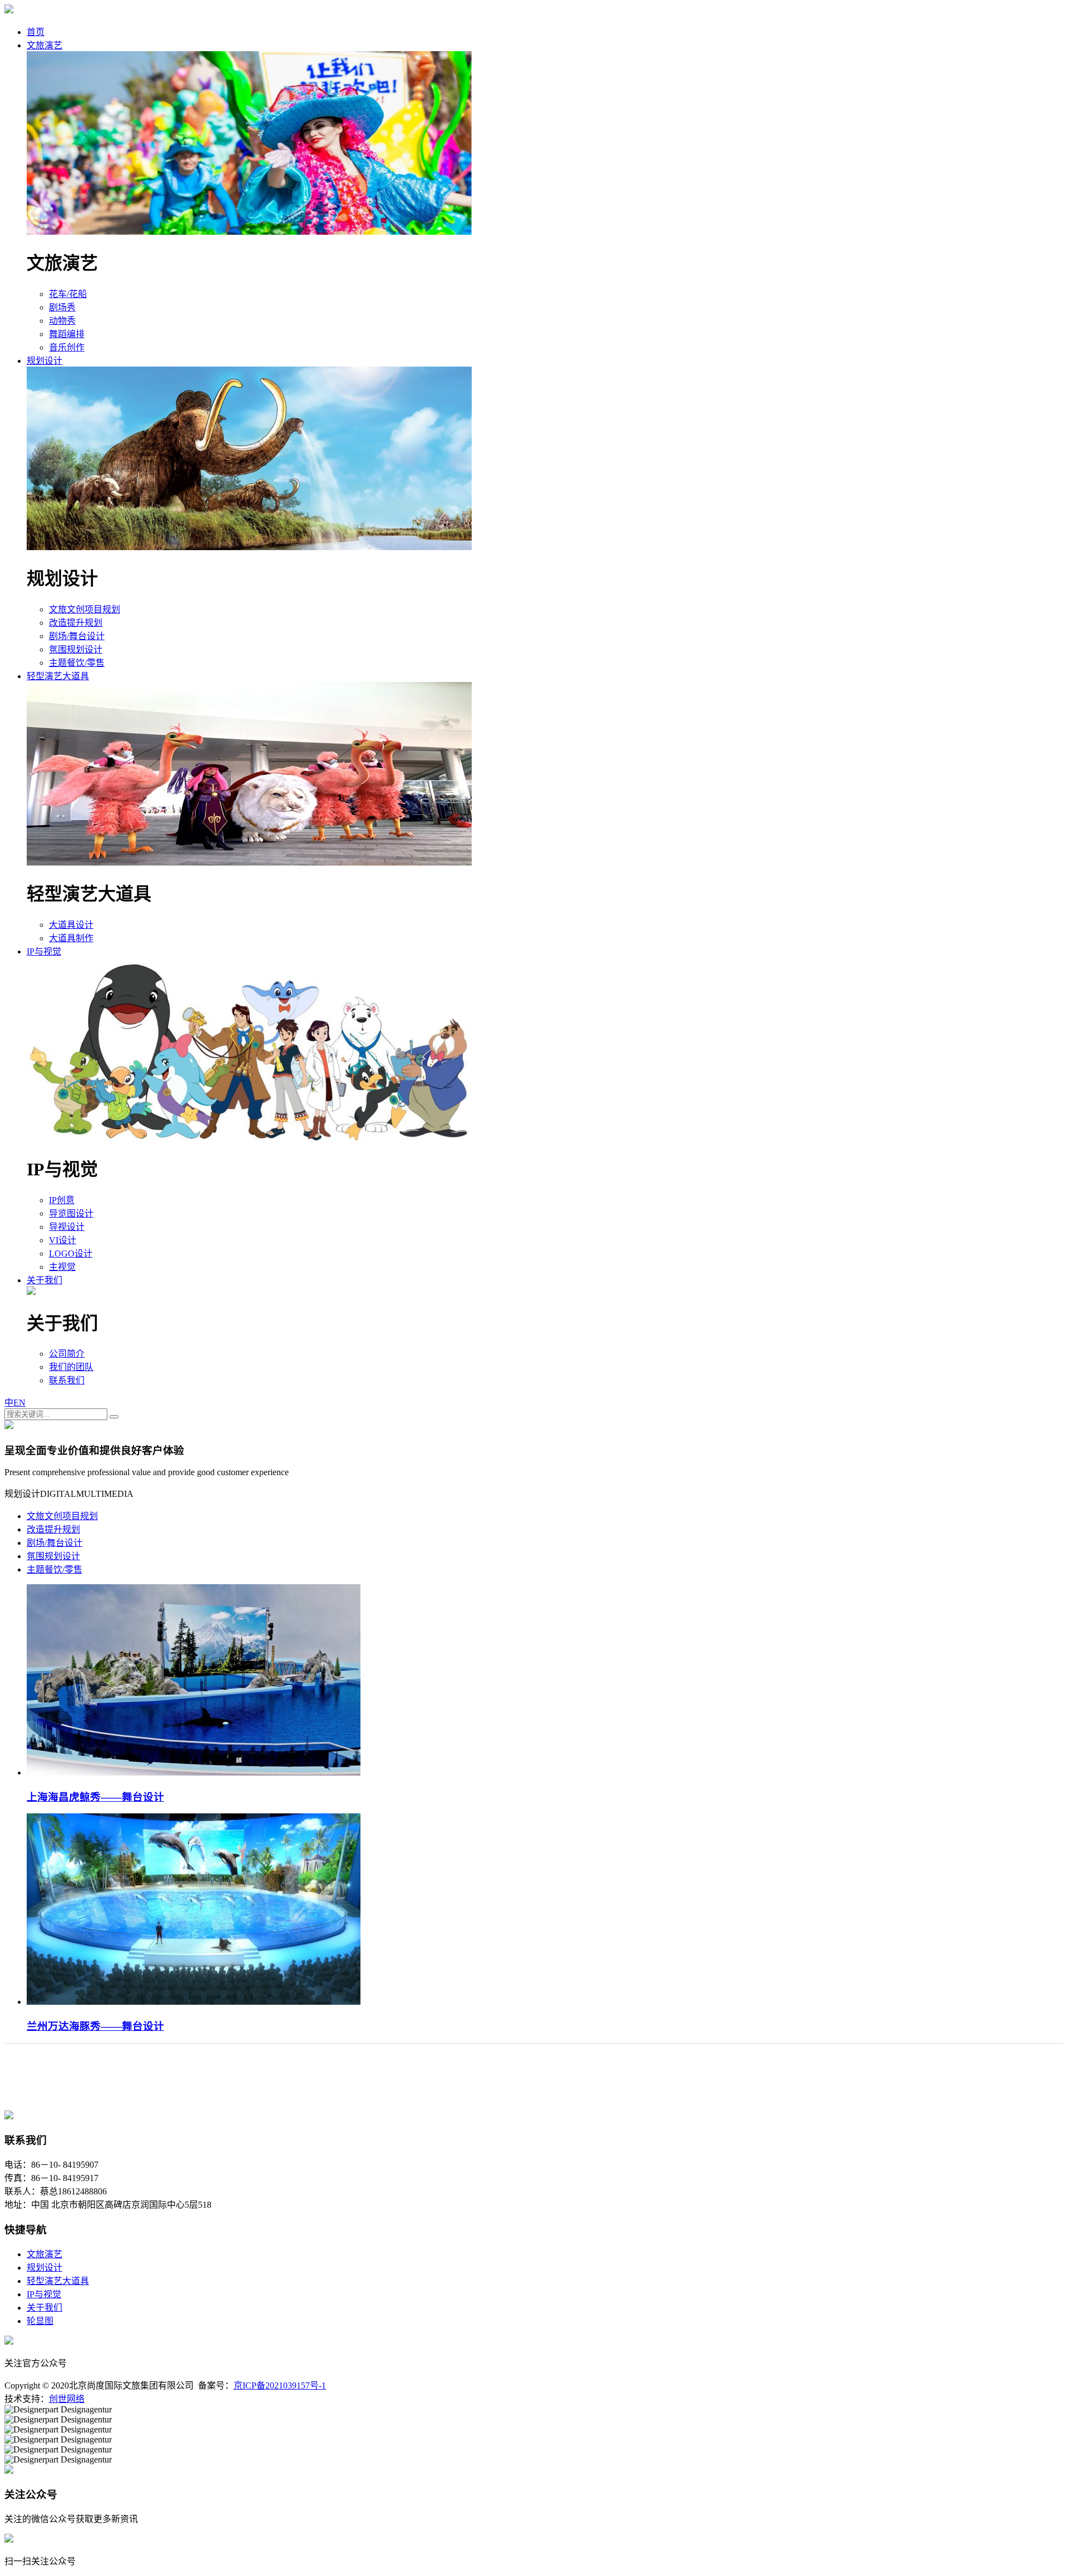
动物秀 (62, 321)
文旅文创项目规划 (85, 609)
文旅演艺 (44, 45)
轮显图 (40, 2321)
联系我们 (67, 1380)
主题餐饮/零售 (77, 663)
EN (19, 1403)
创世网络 (67, 2399)
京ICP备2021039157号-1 (280, 2385)
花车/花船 (68, 294)
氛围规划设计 (76, 649)
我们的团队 (71, 1367)
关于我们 (44, 1280)
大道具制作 (71, 938)
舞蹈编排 (67, 334)
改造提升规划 (76, 623)
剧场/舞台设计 (77, 636)
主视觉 (62, 1267)
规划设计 (44, 361)
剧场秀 (62, 307)
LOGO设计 (71, 1254)
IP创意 (62, 1200)
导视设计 (67, 1227)
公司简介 (67, 1354)
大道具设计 (71, 925)
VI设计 (63, 1240)
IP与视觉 (44, 951)
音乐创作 (67, 347)
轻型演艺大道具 (58, 676)
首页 (36, 32)
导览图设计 (71, 1213)
